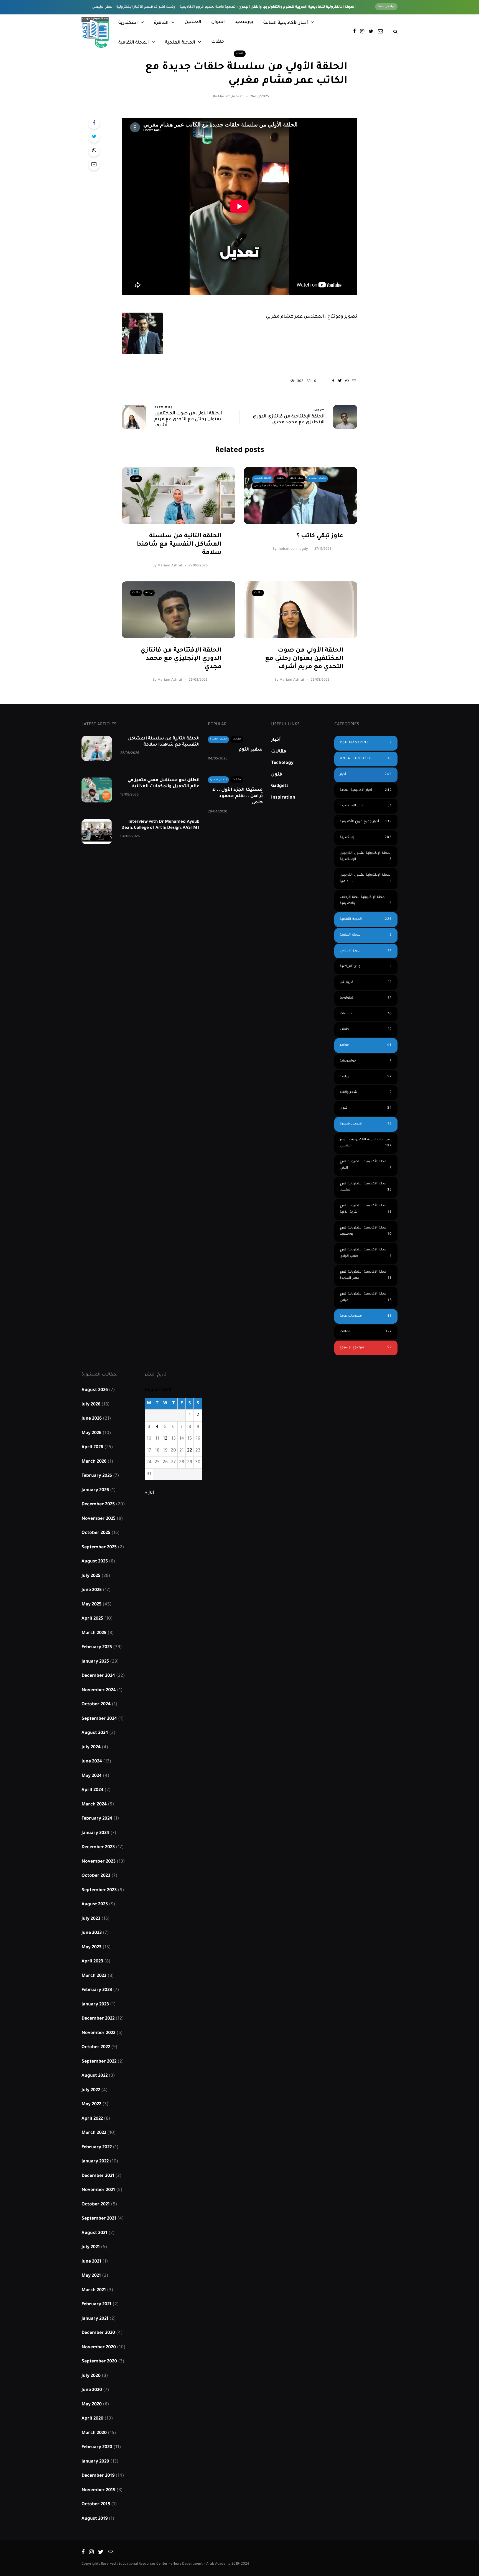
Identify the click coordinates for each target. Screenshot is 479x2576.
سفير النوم (251, 750)
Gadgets (280, 786)
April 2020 (92, 2419)
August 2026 (95, 1390)
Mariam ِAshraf (230, 97)
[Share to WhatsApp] (94, 151)
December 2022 (98, 2019)
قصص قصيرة (317, 478)
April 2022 (92, 2119)
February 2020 (97, 2447)
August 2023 (95, 1904)
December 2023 (98, 1847)
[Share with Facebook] (94, 123)
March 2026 (94, 1462)
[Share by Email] (94, 165)
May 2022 (91, 2104)
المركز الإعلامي (366, 951)
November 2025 (99, 1519)
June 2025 (92, 1590)
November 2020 (99, 2347)
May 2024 (92, 1776)
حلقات (218, 42)
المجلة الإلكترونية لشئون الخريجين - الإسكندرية (366, 857)
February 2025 (97, 1647)
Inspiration (283, 798)
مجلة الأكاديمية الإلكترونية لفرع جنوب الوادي (366, 1253)
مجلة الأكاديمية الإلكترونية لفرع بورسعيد (366, 1231)
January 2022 (95, 2162)
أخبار (276, 740)
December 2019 (98, 2476)
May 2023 (91, 1947)
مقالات (237, 739)
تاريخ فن (366, 982)
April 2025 (92, 1619)
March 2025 (94, 1633)
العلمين (193, 22)
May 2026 (91, 1433)
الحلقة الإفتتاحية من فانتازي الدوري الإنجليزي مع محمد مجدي (181, 659)
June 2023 (92, 1933)
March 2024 (94, 1805)
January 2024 (95, 1833)
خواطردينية (366, 1061)
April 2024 (92, 1790)
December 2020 (98, 2333)
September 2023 (99, 1890)
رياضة (149, 593)
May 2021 (91, 2276)
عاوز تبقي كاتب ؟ (320, 536)
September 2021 (99, 2219)
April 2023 (92, 1962)
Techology (282, 763)
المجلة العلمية (180, 43)
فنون (277, 775)
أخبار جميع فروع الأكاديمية (366, 822)
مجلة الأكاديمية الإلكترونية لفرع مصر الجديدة (366, 1275)
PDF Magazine (366, 743)
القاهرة (161, 23)
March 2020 (94, 2433)
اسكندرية (128, 23)
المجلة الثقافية (134, 43)
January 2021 (95, 2319)
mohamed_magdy (293, 549)
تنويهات (366, 1014)
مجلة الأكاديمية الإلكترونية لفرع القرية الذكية (366, 1209)
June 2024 (92, 1762)
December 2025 (98, 1504)
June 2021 (91, 2262)
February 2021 (96, 2304)
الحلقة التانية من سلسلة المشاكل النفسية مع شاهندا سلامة (179, 545)
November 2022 (98, 2033)
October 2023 (96, 1876)
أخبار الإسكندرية (366, 806)
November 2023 (99, 1862)
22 (190, 1451)
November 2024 (99, 1690)
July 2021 (91, 2247)
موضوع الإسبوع (366, 1348)
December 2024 (98, 1676)
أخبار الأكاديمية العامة (286, 23)
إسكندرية (366, 838)
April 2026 (92, 1447)
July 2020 (91, 2376)
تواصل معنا (386, 7)
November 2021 (98, 2190)
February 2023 (97, 1990)
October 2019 (96, 2504)
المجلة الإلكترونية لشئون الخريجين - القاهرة (366, 878)
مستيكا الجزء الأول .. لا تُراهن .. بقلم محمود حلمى (238, 796)
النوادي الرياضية (366, 967)
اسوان (218, 22)
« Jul (149, 1493)
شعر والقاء (296, 478)
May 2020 (92, 2405)
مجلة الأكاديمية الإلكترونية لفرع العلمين (366, 1187)
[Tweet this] (94, 137)
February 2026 (97, 1476)
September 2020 (99, 2362)
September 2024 (99, 1719)
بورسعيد (244, 22)
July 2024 (91, 1747)
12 (165, 1439)
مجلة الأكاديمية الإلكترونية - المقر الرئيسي (278, 486)
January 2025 (95, 1662)
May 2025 (91, 1605)
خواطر (366, 1045)
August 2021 (94, 2233)
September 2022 (99, 2062)
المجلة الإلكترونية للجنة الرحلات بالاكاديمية (366, 901)
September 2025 (99, 1547)
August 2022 (95, 2076)
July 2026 (91, 1405)
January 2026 (95, 1490)
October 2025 (96, 1533)
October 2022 (96, 2047)
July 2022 (91, 2090)
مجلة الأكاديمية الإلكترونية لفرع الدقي (366, 1165)
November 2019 (98, 2490)
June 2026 (92, 1419)
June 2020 (92, 2390)
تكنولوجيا (366, 998)
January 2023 (95, 2005)
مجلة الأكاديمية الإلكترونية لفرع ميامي (366, 1297)
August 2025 (95, 1562)
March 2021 (94, 2290)
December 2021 (98, 2176)
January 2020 (95, 2462)
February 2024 (97, 1819)
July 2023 (91, 1919)
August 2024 (95, 1733)
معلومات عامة (366, 1316)
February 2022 (97, 2147)
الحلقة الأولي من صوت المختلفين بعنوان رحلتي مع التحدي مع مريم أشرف (304, 659)
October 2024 (96, 1704)
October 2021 (96, 2205)
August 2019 (95, 2519)
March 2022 (94, 2133)
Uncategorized (366, 759)
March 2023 (94, 1976)
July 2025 (91, 1576)
